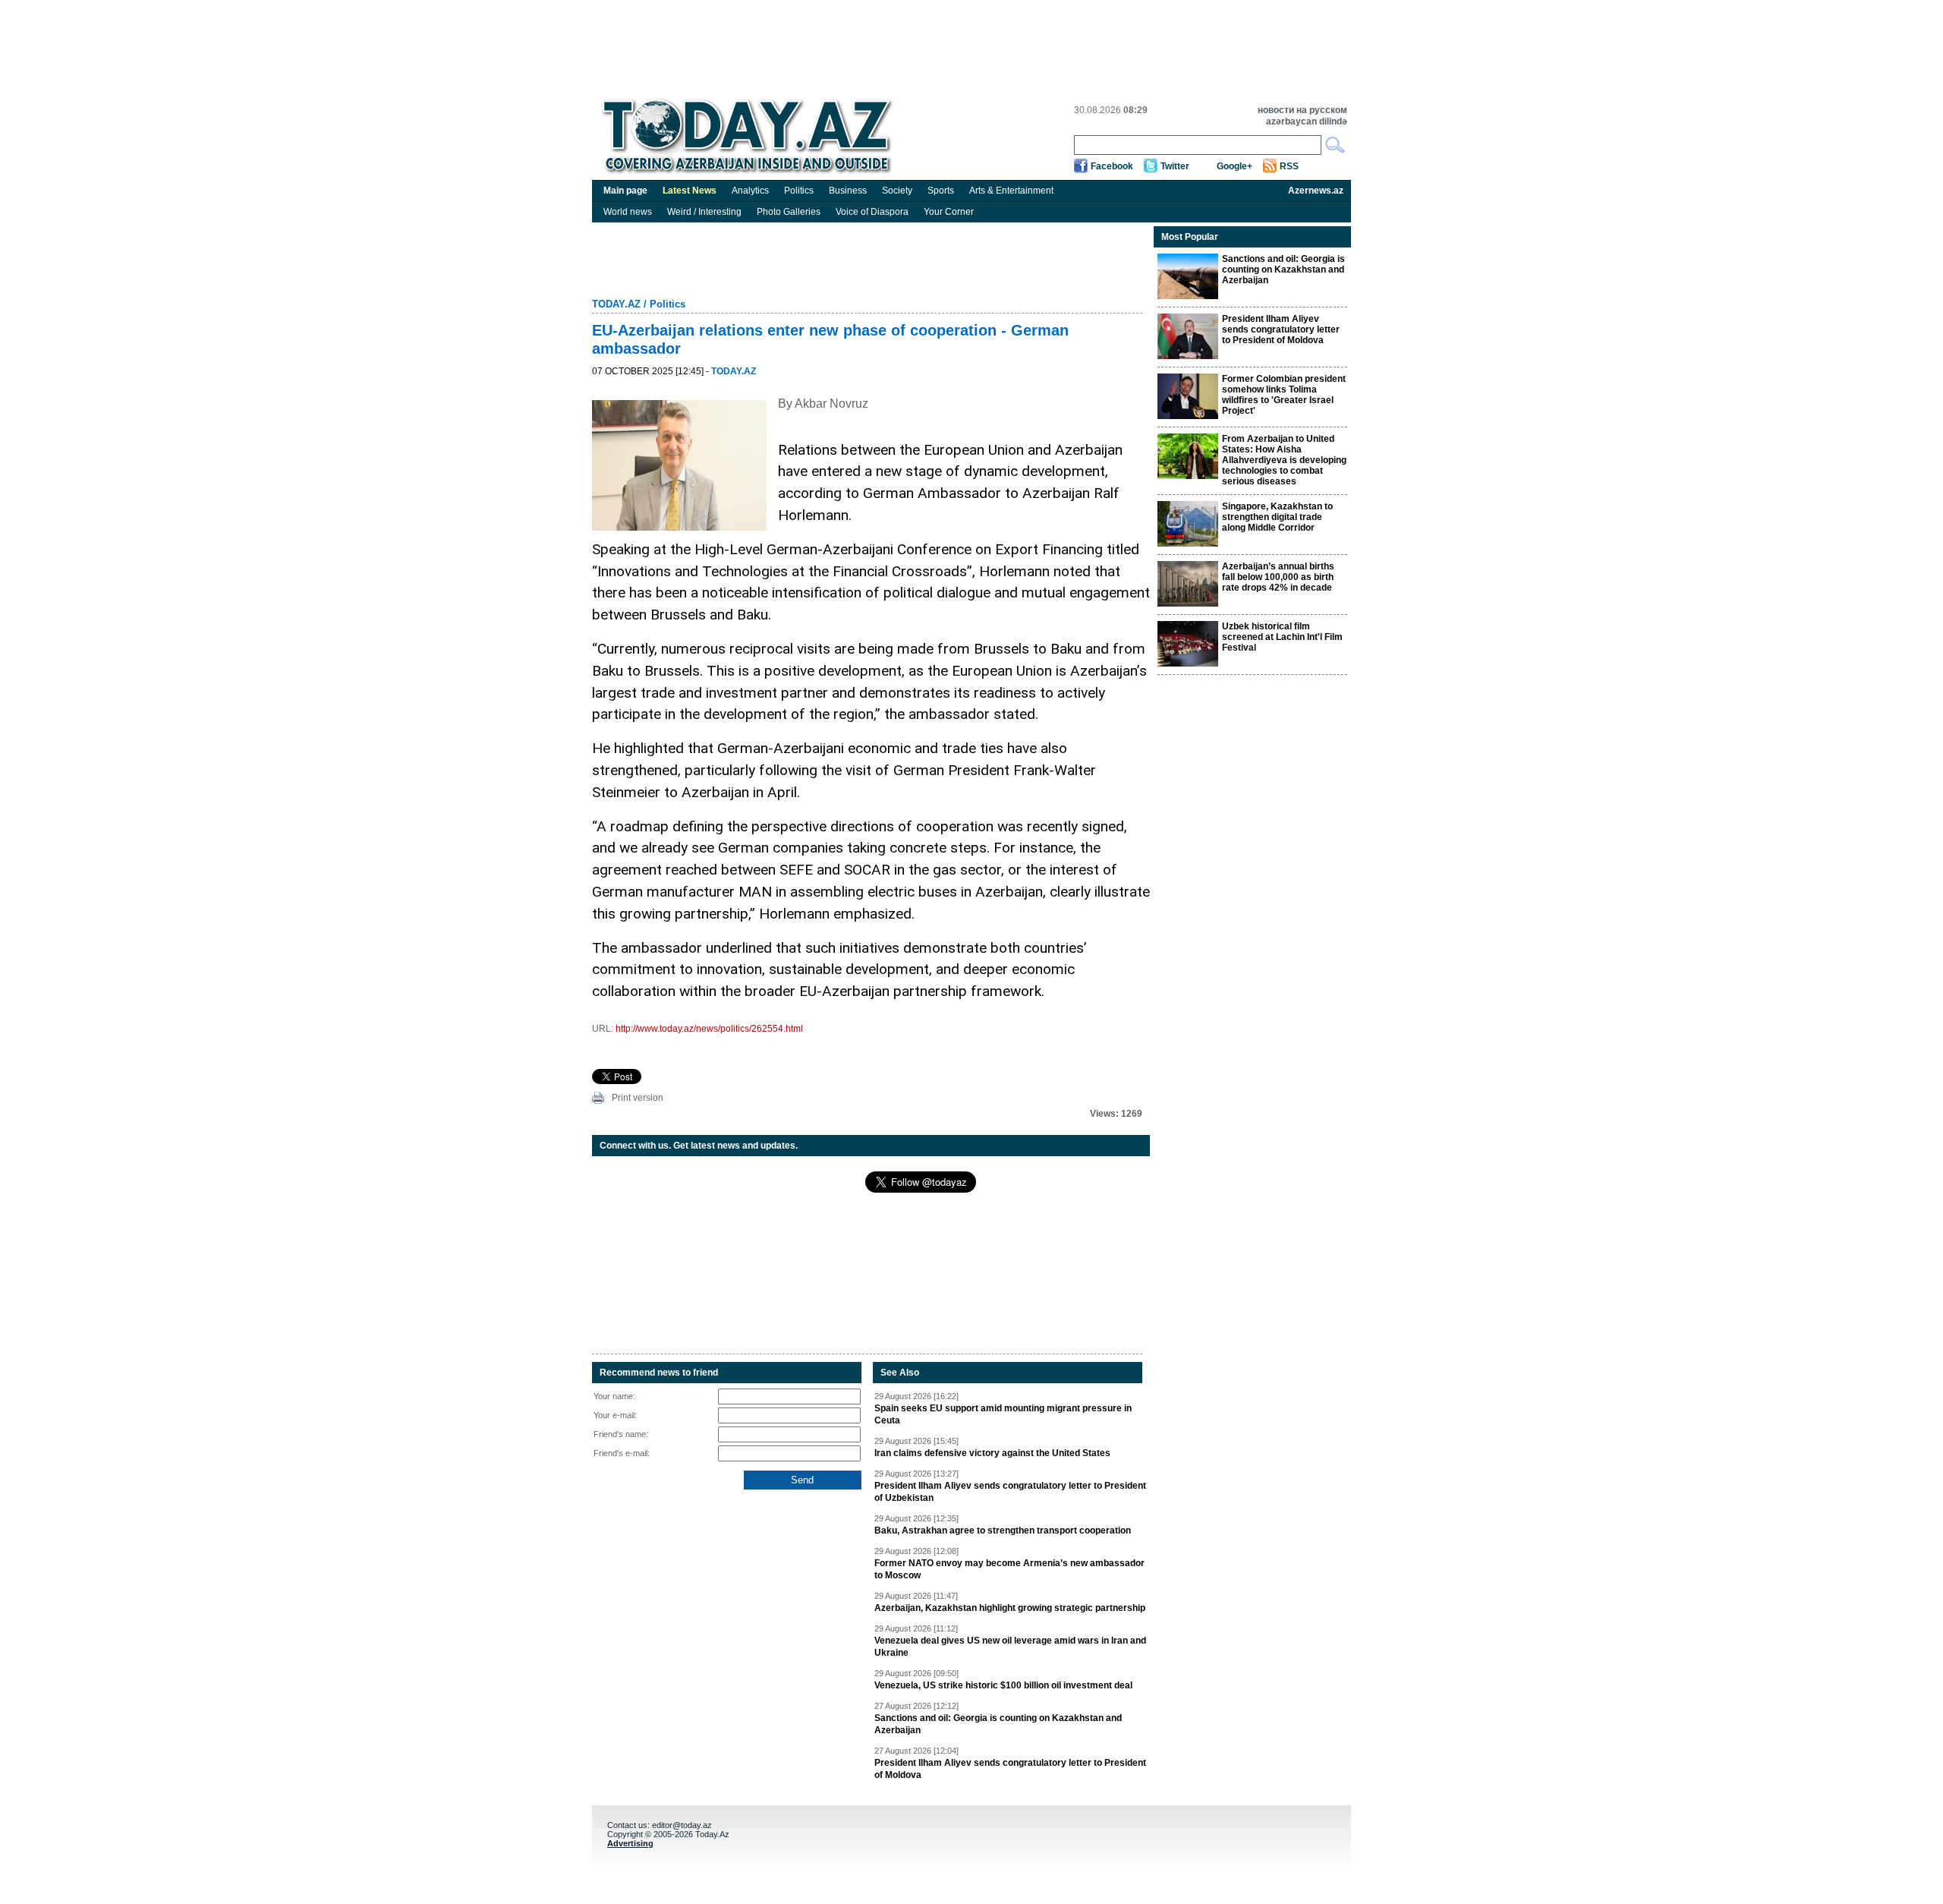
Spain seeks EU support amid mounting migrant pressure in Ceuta (1003, 1414)
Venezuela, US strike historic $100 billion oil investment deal (1003, 1685)
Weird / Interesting (704, 212)
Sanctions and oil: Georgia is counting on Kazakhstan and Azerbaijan (998, 1724)
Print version (638, 1098)
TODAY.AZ (616, 304)
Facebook (1112, 166)
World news (628, 212)
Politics (799, 191)
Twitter (1175, 166)
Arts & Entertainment (1011, 191)
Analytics (750, 191)
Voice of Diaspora (872, 212)
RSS (1289, 166)
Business (848, 191)
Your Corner (949, 212)
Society (897, 191)
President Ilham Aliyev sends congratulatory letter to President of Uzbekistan (1010, 1492)
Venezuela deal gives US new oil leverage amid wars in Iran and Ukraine (1010, 1647)
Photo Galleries (789, 212)
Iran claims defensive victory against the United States (992, 1453)
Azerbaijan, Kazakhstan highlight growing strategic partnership (1010, 1608)
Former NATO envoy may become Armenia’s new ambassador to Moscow (1009, 1569)
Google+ (1234, 166)
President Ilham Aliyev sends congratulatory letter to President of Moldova (1010, 1769)
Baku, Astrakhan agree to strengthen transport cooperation (1003, 1530)
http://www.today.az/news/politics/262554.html (709, 1029)
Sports (941, 191)
